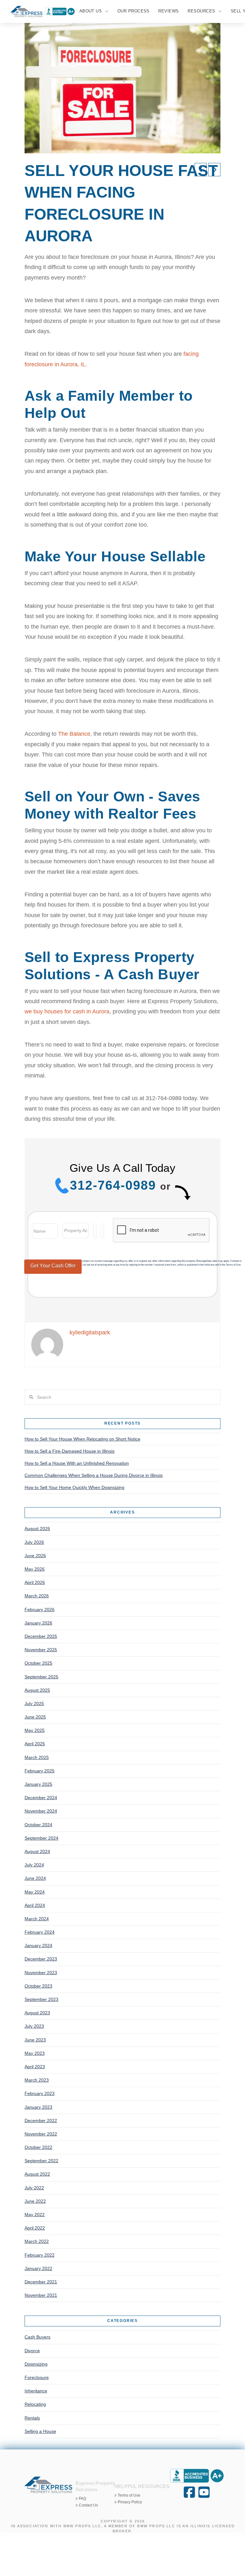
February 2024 (40, 1932)
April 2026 (35, 1582)
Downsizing (36, 2364)
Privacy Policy (130, 2502)
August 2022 (37, 2174)
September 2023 (41, 1999)
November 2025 (41, 1650)
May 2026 (35, 1569)
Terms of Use (129, 2495)
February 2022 (40, 2255)
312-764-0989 (113, 1185)
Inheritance (36, 2391)
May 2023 (35, 2053)
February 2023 (40, 2093)
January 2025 (38, 1784)
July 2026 (34, 1542)
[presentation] (161, 1230)
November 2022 (41, 2134)
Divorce (32, 2351)
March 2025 (37, 1757)
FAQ (82, 2499)
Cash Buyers (37, 2337)
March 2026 (37, 1596)
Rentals (32, 2418)
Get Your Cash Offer (53, 1266)
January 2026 (38, 1623)
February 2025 (40, 1771)
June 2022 (35, 2201)
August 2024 (37, 1851)
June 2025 (35, 1717)
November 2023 (41, 1973)
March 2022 (37, 2241)
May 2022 (35, 2215)
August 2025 (37, 1690)
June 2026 (35, 1556)
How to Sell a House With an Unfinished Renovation (77, 1463)
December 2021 (41, 2282)
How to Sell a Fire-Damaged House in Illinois (70, 1451)
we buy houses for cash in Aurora (67, 1011)
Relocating (35, 2404)
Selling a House (40, 2431)
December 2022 (41, 2120)
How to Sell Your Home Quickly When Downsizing (74, 1487)
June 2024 (35, 1878)
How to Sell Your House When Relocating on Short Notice (82, 1439)
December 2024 (41, 1798)
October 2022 (38, 2147)
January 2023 (38, 2107)
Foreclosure (37, 2377)
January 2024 (38, 1945)
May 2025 (35, 1730)
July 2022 (34, 2188)
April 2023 (35, 2067)
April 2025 (35, 1744)
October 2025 (38, 1663)
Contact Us (88, 2505)
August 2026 (37, 1529)
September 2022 (41, 2161)
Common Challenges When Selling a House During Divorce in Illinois (94, 1475)
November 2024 (41, 1811)
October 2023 (38, 1986)
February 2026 (40, 1609)
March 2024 (37, 1919)
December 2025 (41, 1636)
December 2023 (41, 1959)
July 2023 (34, 2026)
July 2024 (34, 1865)
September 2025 (41, 1677)
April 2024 (35, 1905)
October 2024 (38, 1825)
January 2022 (38, 2268)
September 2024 (41, 1838)
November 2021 (41, 2295)
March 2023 (37, 2080)
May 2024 (35, 1892)
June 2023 (35, 2040)
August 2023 (37, 2013)
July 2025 (34, 1704)
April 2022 (35, 2228)
